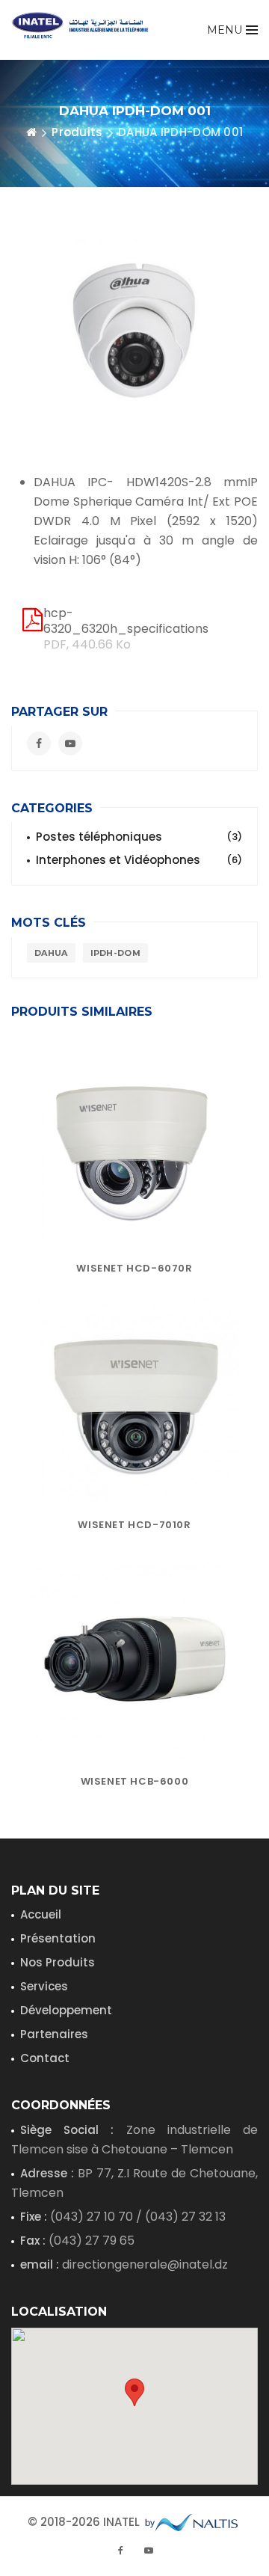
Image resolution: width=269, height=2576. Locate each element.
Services (44, 1986)
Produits (77, 132)
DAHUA (51, 953)
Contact (45, 2058)
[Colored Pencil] (134, 1144)
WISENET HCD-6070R (134, 1268)
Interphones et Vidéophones (139, 860)
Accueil (41, 1914)
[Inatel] (86, 25)
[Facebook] (39, 743)
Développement (66, 2010)
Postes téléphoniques (139, 837)
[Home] (31, 132)
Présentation (58, 1938)
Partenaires (54, 2034)
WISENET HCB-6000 (135, 1781)
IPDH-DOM (115, 953)
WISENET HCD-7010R (134, 1525)
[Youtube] (70, 743)
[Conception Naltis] (192, 2520)
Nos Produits (58, 1962)
